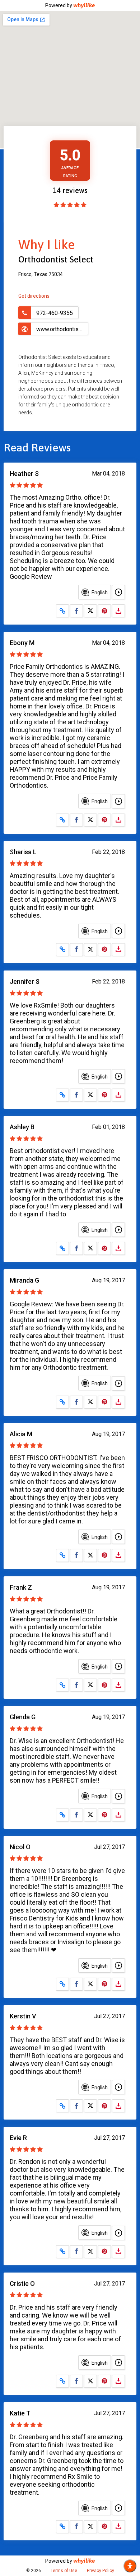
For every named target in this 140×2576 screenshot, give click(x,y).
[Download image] (118, 611)
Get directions (34, 296)
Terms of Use (64, 2571)
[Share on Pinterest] (104, 611)
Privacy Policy (101, 2571)
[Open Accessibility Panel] (130, 2566)
